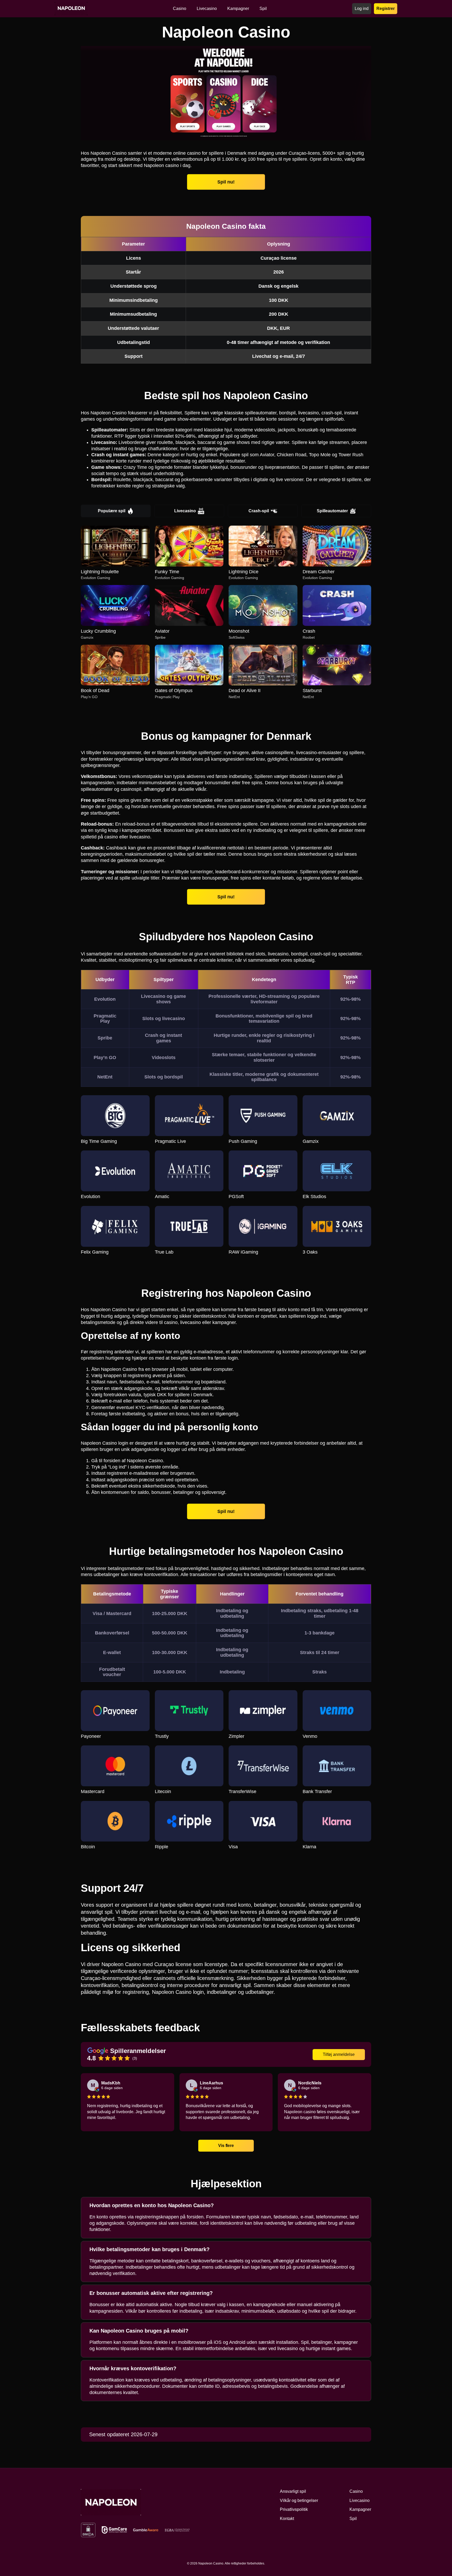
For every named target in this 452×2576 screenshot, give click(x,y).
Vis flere (226, 2145)
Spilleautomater (332, 511)
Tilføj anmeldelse (339, 2054)
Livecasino (185, 511)
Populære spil (112, 511)
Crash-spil (259, 511)
